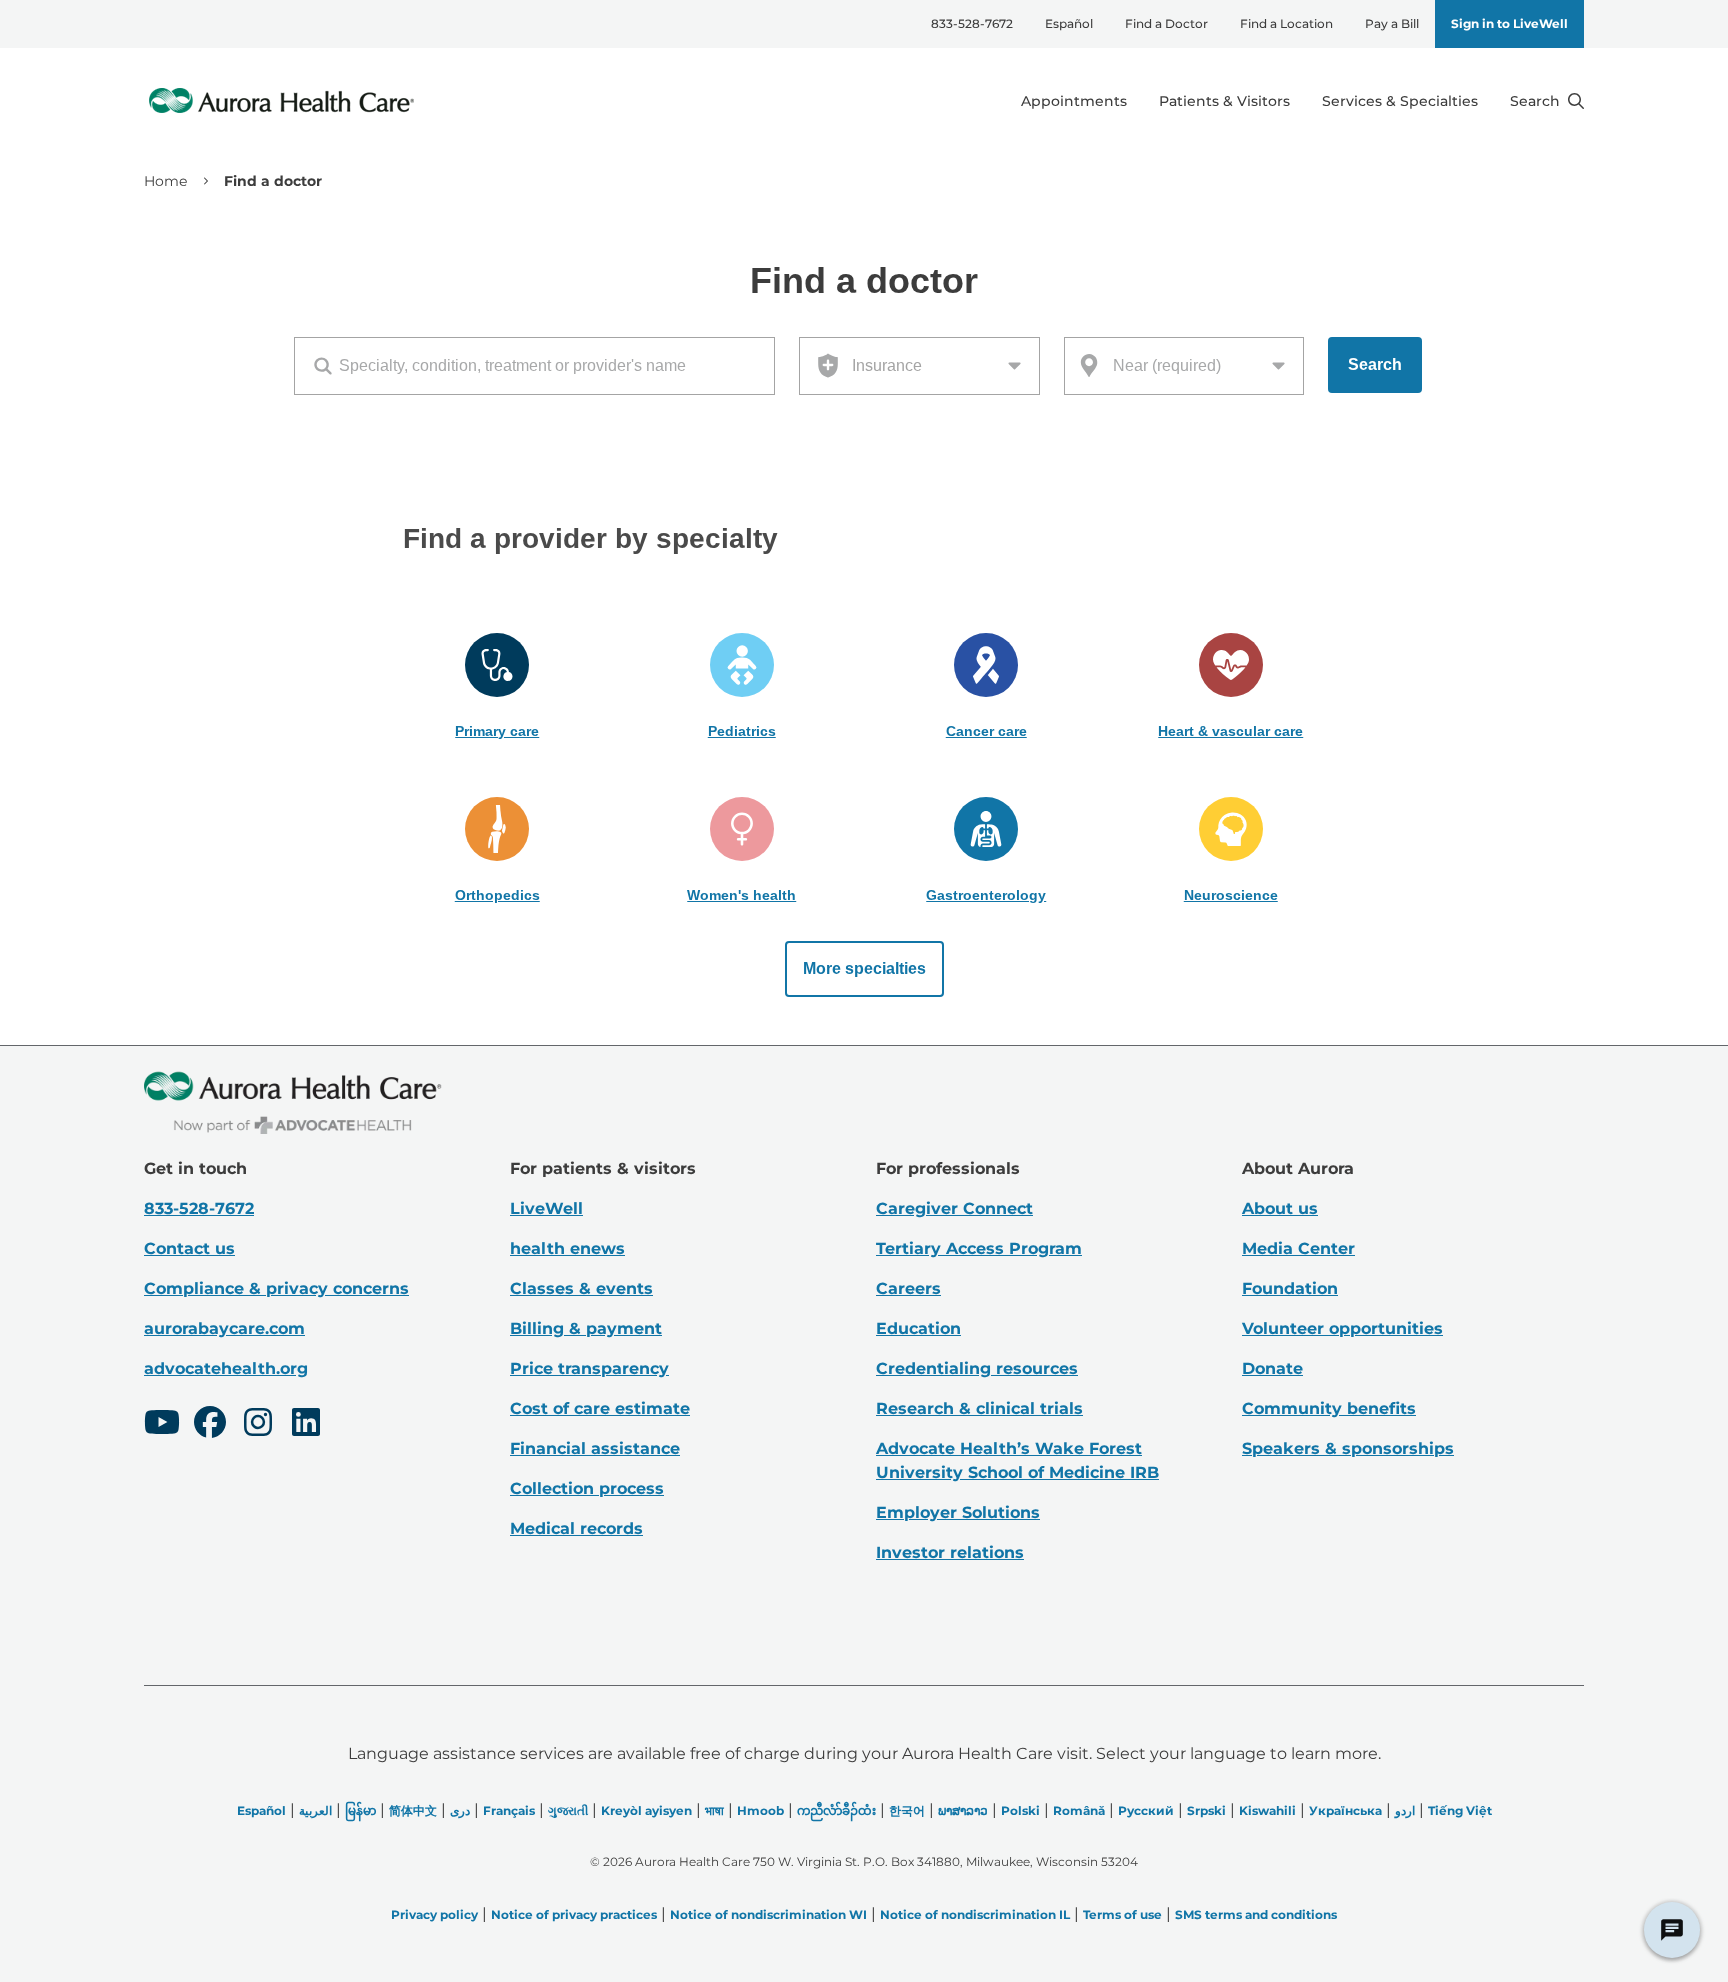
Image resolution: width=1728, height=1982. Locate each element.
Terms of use (1122, 1914)
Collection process (587, 1488)
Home (165, 181)
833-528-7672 (972, 23)
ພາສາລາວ (963, 1810)
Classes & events (581, 1288)
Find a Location (1286, 23)
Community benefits (1329, 1408)
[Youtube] (162, 1425)
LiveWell (546, 1208)
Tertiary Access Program (979, 1248)
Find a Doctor (1166, 23)
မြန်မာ (360, 1810)
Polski (1020, 1810)
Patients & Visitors (1224, 101)
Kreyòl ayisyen (646, 1810)
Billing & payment (586, 1328)
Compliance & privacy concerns (276, 1288)
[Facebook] (210, 1425)
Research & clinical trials (979, 1408)
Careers (908, 1288)
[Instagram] (258, 1425)
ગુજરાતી (568, 1810)
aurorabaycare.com (224, 1328)
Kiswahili (1267, 1810)
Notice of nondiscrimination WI (768, 1914)
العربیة (315, 1810)
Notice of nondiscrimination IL (975, 1914)
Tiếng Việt (1460, 1810)
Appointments (1074, 101)
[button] (497, 687)
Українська (1345, 1810)
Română (1079, 1810)
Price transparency (589, 1368)
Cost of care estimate (600, 1408)
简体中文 (413, 1810)
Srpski (1206, 1810)
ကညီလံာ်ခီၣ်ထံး (836, 1810)
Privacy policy (434, 1914)
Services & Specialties (1400, 101)
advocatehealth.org (226, 1368)
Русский (1146, 1810)
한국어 (907, 1810)
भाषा (714, 1810)
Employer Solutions (958, 1512)
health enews (567, 1248)
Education (918, 1328)
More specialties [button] (864, 968)
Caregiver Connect (954, 1208)
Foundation (1290, 1288)
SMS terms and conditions (1256, 1914)
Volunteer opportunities (1342, 1328)
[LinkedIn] (306, 1425)
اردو (1405, 1810)
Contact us (189, 1248)
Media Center (1298, 1248)
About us (1280, 1208)
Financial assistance (595, 1448)
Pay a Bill (1392, 23)
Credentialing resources (977, 1368)
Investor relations (950, 1552)
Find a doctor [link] (273, 181)
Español (1069, 23)
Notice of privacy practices (574, 1914)
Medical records (576, 1528)
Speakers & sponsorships (1348, 1448)
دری (460, 1810)
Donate (1272, 1368)
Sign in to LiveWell (1509, 23)
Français (509, 1810)
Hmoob (760, 1810)
